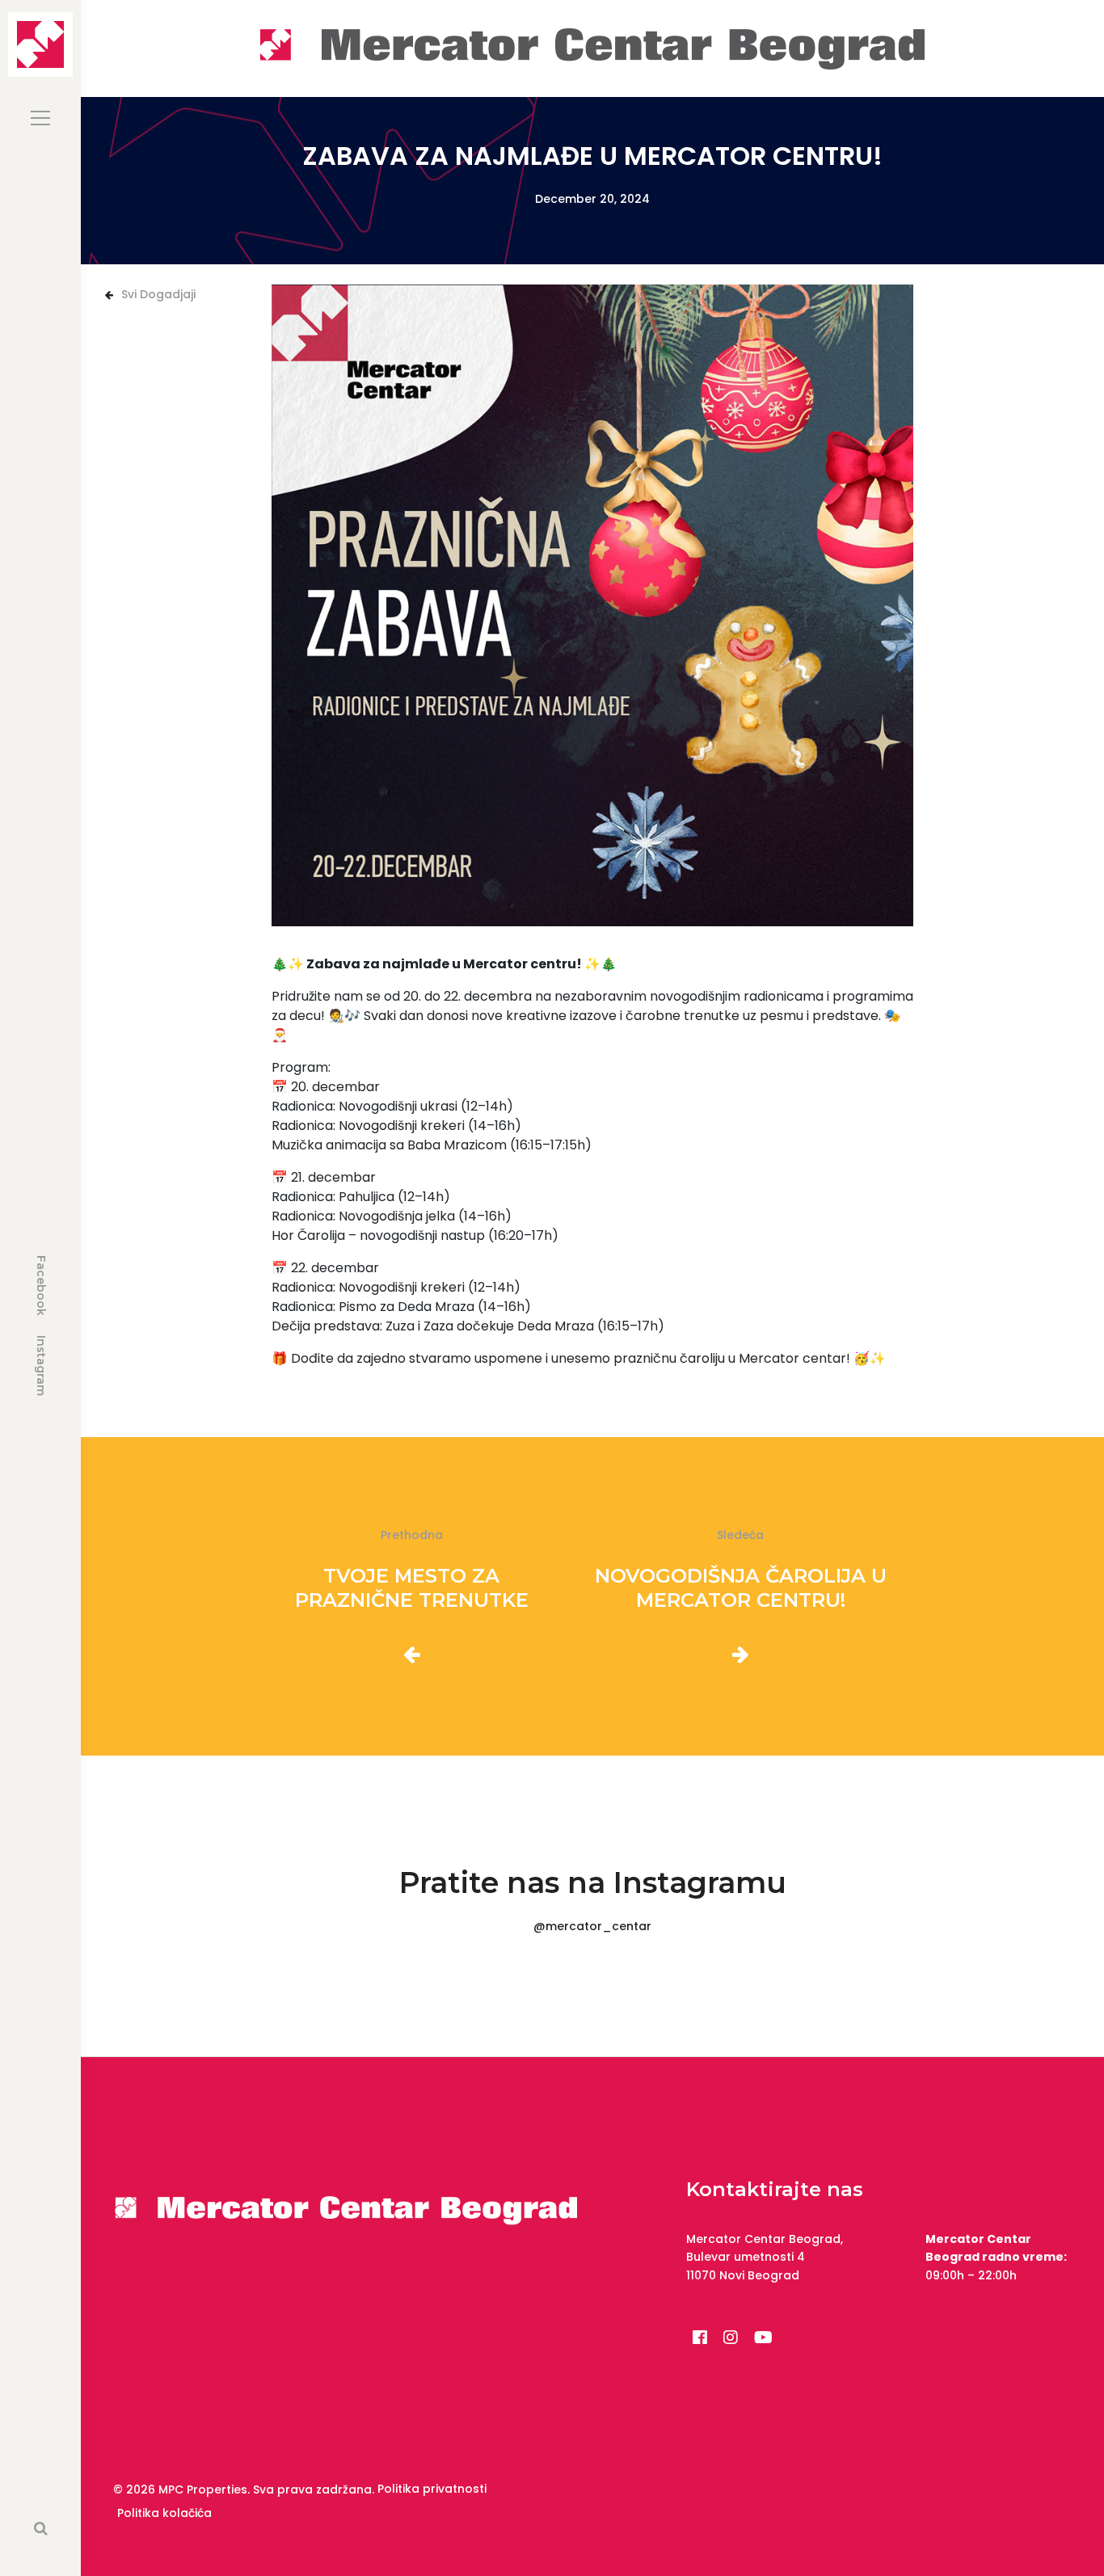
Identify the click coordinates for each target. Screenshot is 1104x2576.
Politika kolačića (164, 2513)
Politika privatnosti (432, 2489)
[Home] (592, 47)
